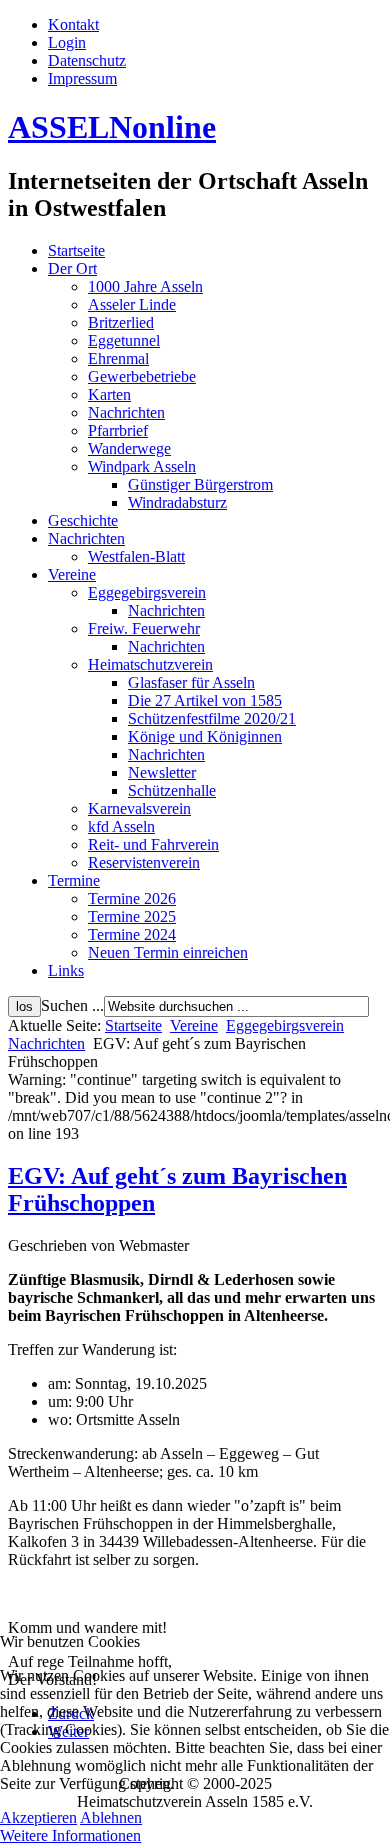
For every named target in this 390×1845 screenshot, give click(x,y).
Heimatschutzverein (150, 664)
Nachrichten (126, 412)
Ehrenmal (118, 358)
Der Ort (72, 268)
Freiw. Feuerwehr (144, 628)
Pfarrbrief (118, 430)
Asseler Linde (132, 304)
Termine (74, 880)
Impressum (82, 78)
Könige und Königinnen (205, 736)
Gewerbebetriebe (142, 376)
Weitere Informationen (70, 1835)
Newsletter (162, 772)
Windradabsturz (177, 502)
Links (66, 970)
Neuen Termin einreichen (168, 952)
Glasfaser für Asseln (191, 682)
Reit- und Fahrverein (153, 844)
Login (67, 42)
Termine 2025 (132, 916)
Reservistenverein (144, 862)
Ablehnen (111, 1817)
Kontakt (73, 24)
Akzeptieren (38, 1817)
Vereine (72, 574)
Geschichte (83, 520)
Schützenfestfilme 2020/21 (212, 718)
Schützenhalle (172, 790)
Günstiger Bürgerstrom (200, 484)
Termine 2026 (132, 898)
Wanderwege (129, 448)
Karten (109, 394)
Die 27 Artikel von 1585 (205, 700)
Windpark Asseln (142, 466)
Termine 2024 (132, 934)
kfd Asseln (121, 826)
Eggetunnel (124, 340)
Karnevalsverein (139, 808)
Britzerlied (121, 322)
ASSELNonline (112, 127)
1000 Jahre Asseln (145, 286)
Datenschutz (87, 60)
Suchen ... (72, 1005)
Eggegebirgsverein (147, 592)
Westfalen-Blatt (136, 556)
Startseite (76, 250)
